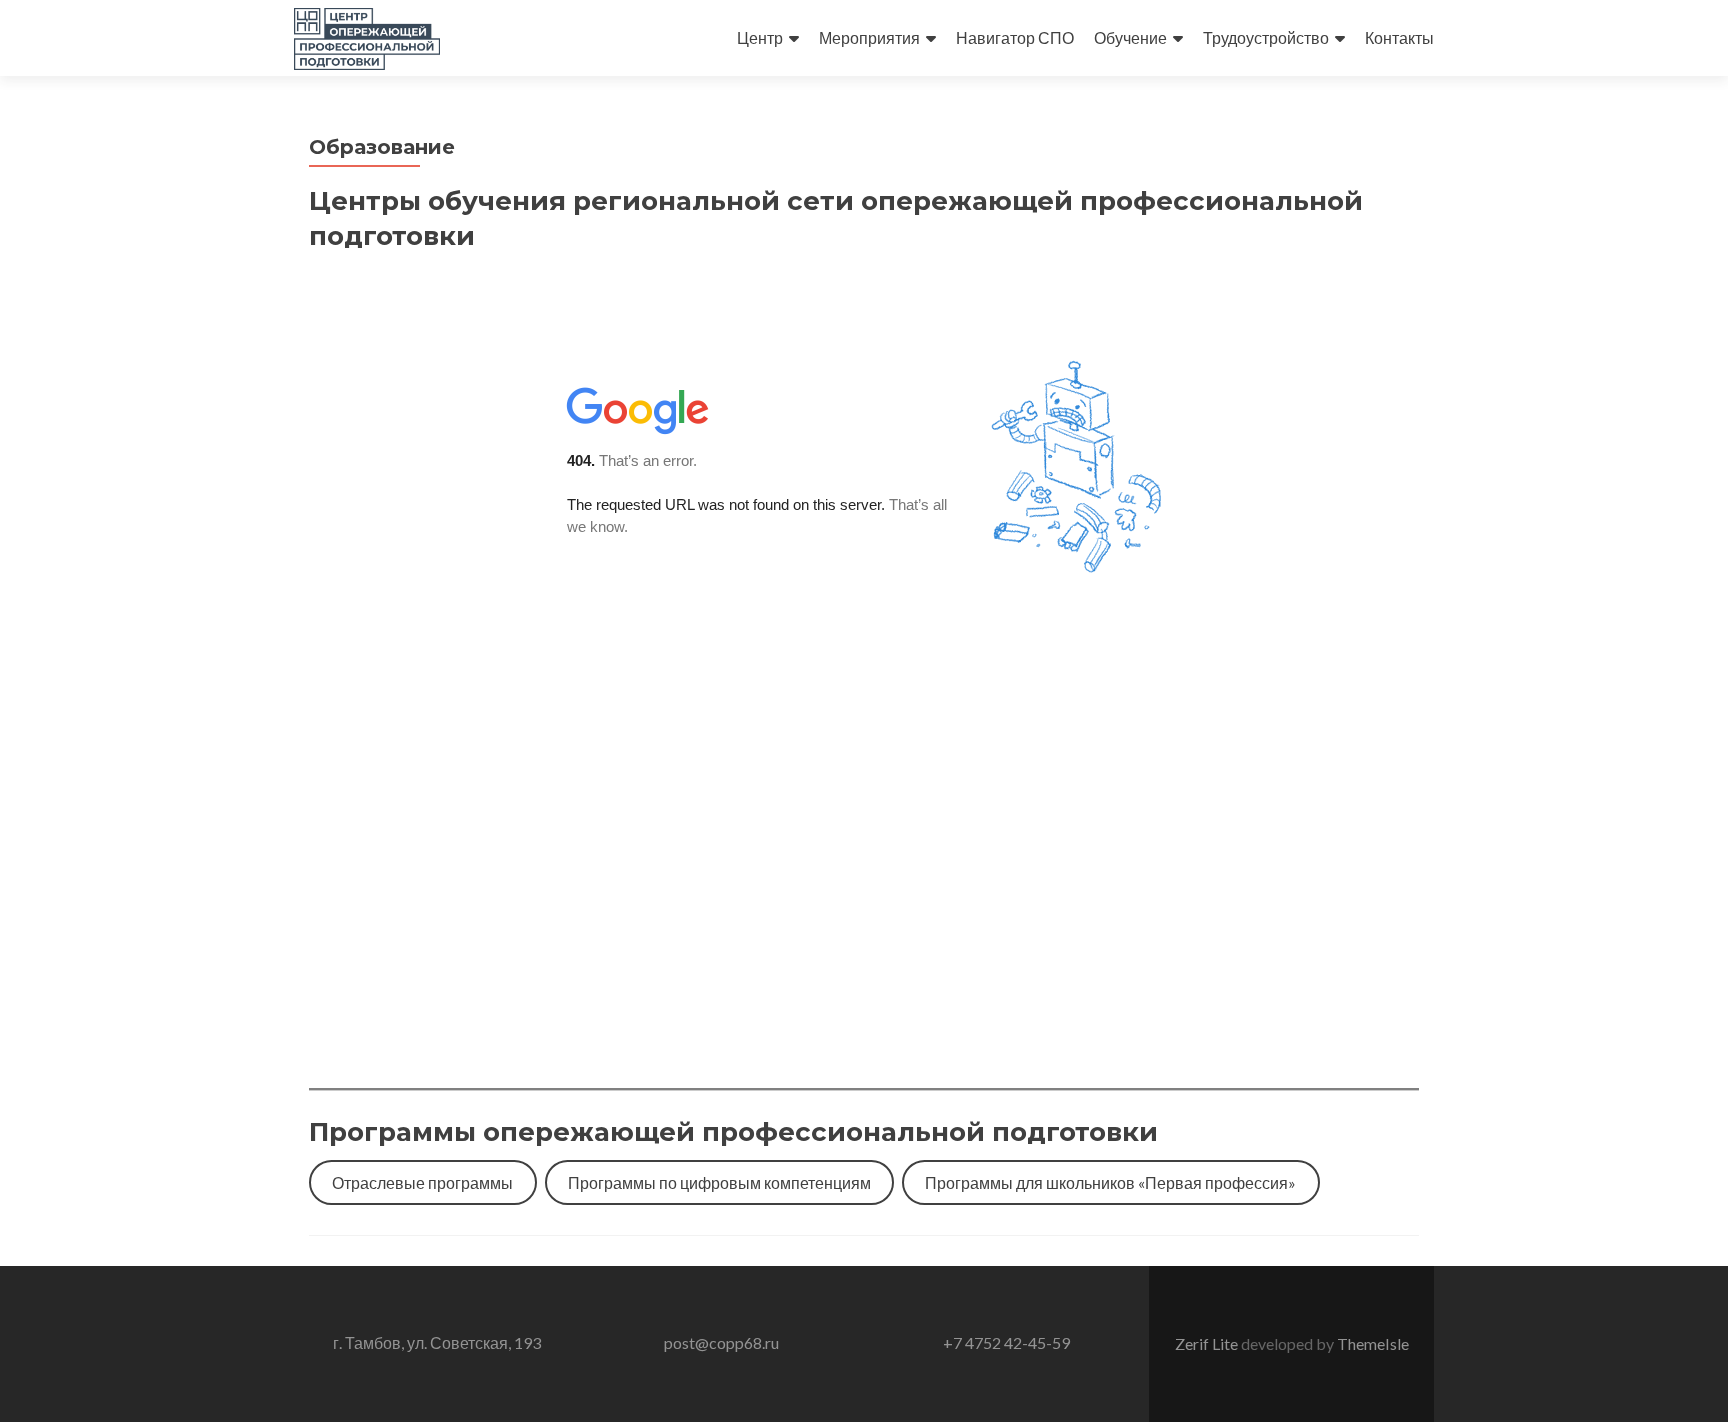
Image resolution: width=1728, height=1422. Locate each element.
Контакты (1399, 37)
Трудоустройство (1266, 37)
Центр (760, 37)
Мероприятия (869, 37)
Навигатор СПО (1015, 37)
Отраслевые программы (422, 1182)
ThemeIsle (1373, 1343)
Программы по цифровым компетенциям (719, 1182)
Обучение (1130, 37)
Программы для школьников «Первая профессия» (1110, 1182)
